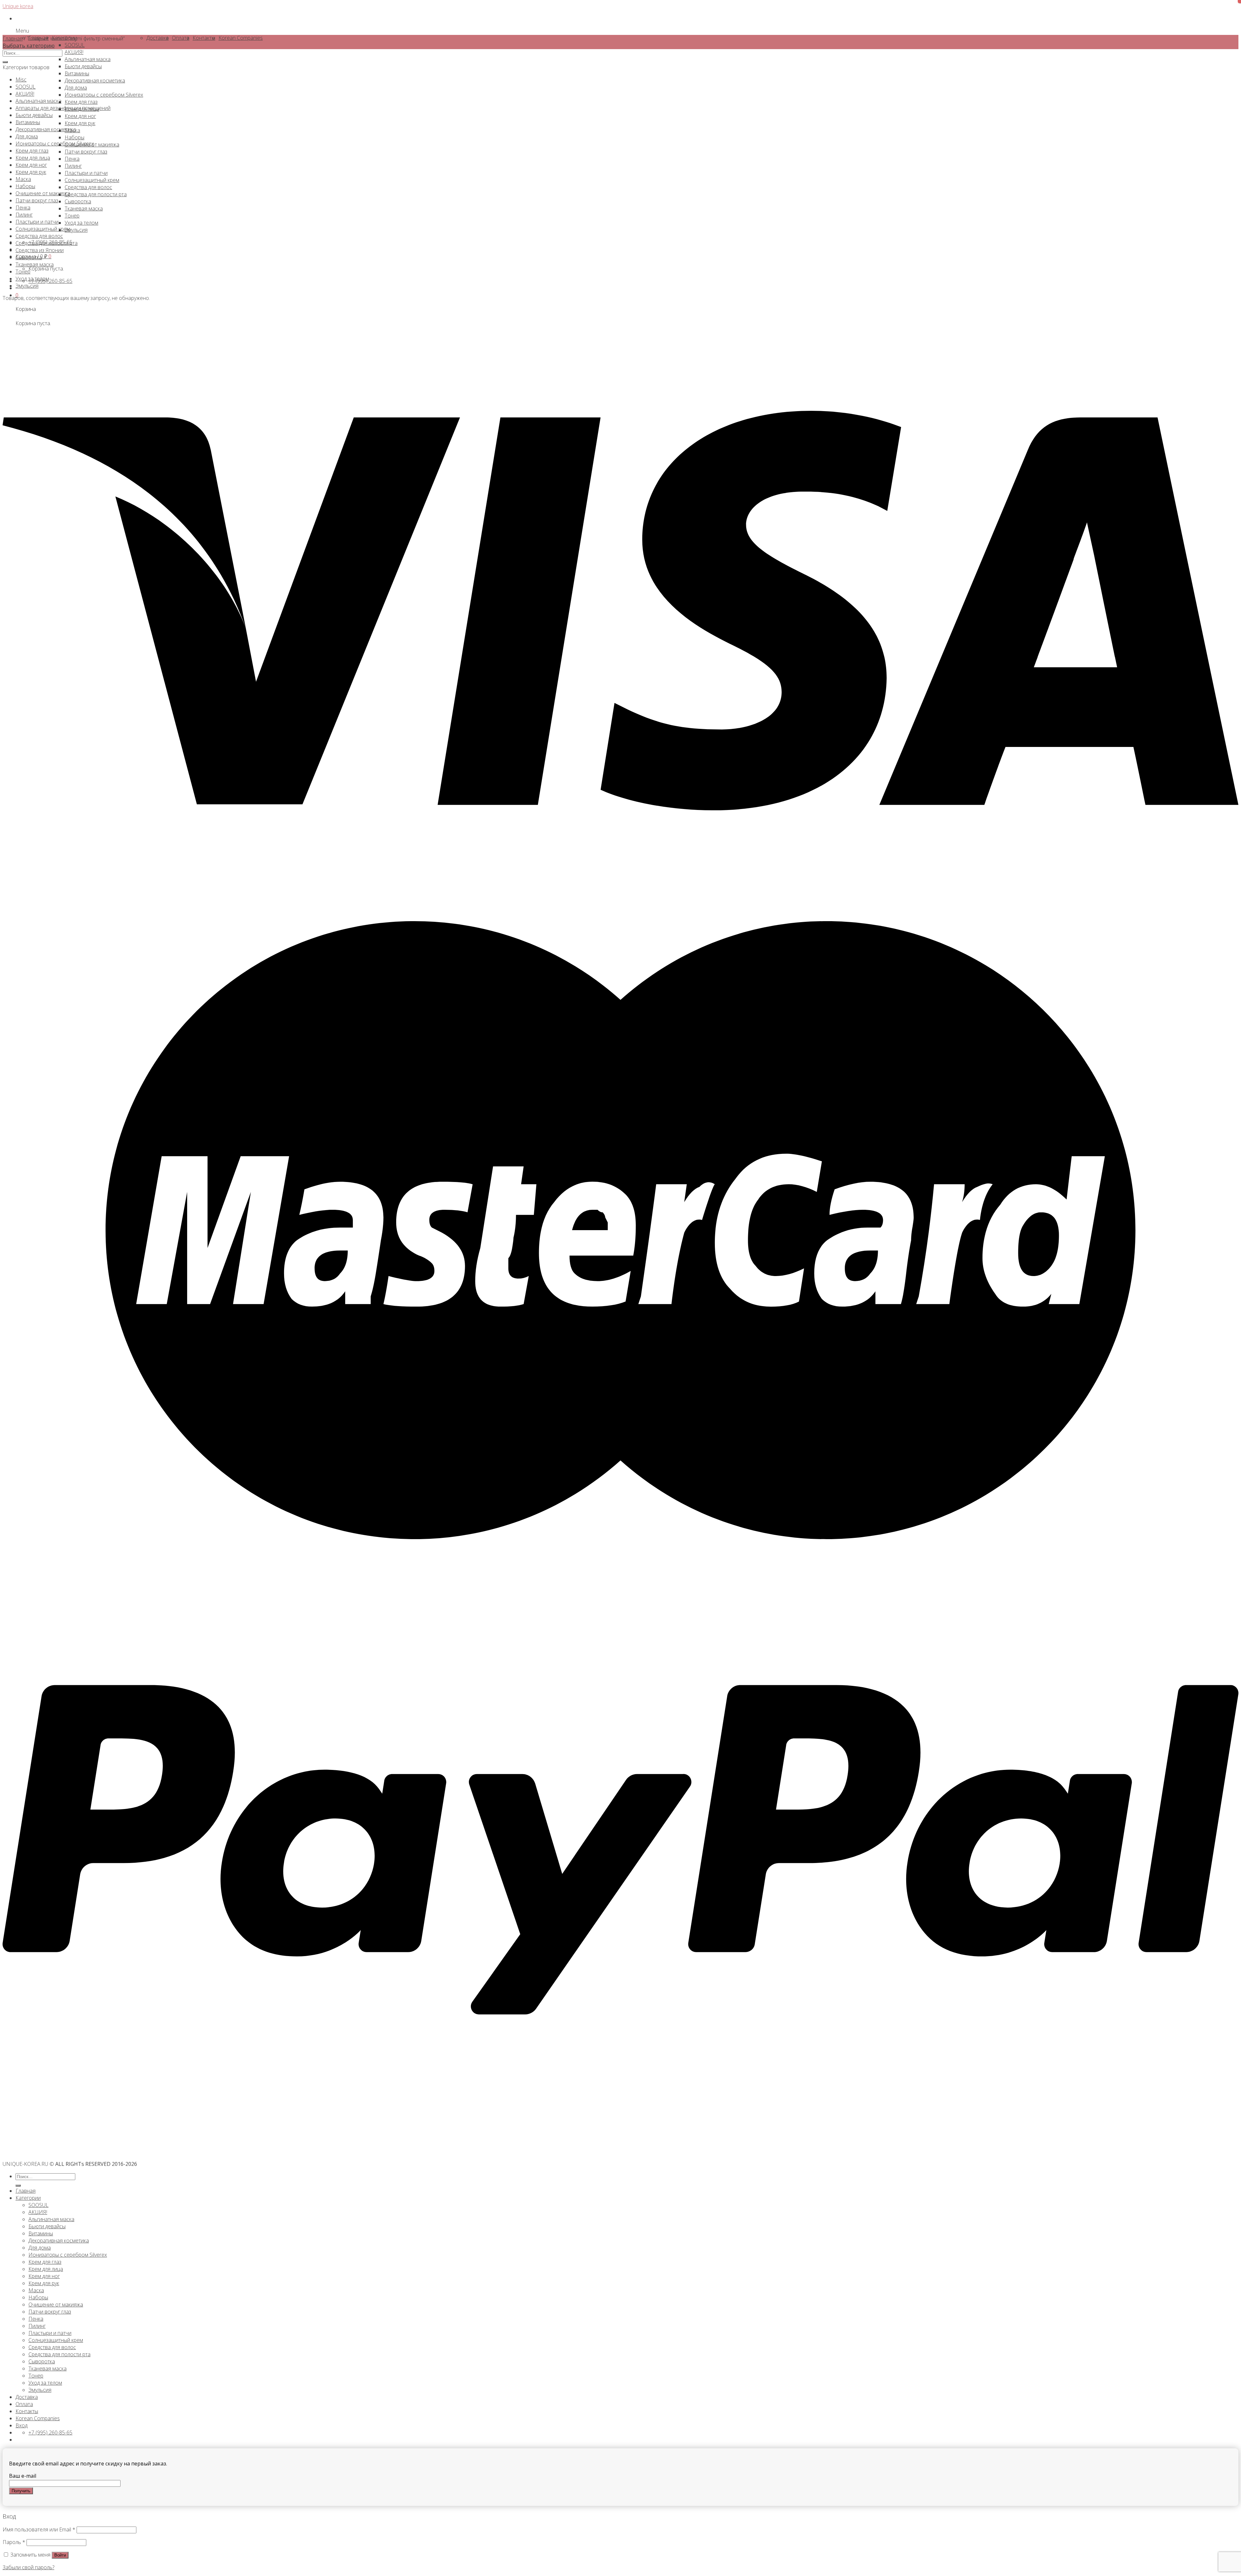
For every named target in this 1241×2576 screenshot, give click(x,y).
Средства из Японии (40, 250)
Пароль (14, 2542)
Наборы (25, 186)
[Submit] (5, 62)
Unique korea (18, 6)
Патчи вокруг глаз (37, 200)
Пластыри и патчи (37, 222)
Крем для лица (33, 158)
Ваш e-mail (23, 2476)
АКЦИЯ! (25, 94)
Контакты (27, 2411)
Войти (60, 2555)
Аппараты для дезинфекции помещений (63, 108)
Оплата (24, 2404)
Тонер (23, 271)
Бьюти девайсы (34, 115)
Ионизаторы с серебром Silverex (55, 144)
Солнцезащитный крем (43, 229)
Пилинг (24, 215)
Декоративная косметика (46, 129)
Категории (28, 2198)
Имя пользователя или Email (39, 2529)
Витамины (28, 122)
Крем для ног (31, 165)
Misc (21, 80)
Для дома (27, 136)
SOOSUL (26, 87)
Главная (13, 38)
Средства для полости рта (47, 243)
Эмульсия (27, 286)
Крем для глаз (32, 151)
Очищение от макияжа (43, 193)
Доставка (27, 2397)
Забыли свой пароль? (28, 2567)
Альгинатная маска (38, 101)
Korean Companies (38, 2418)
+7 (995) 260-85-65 (50, 281)
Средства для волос (39, 236)
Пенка (23, 208)
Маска (23, 179)
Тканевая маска (35, 264)
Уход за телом (32, 279)
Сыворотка (29, 257)
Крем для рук (31, 172)
